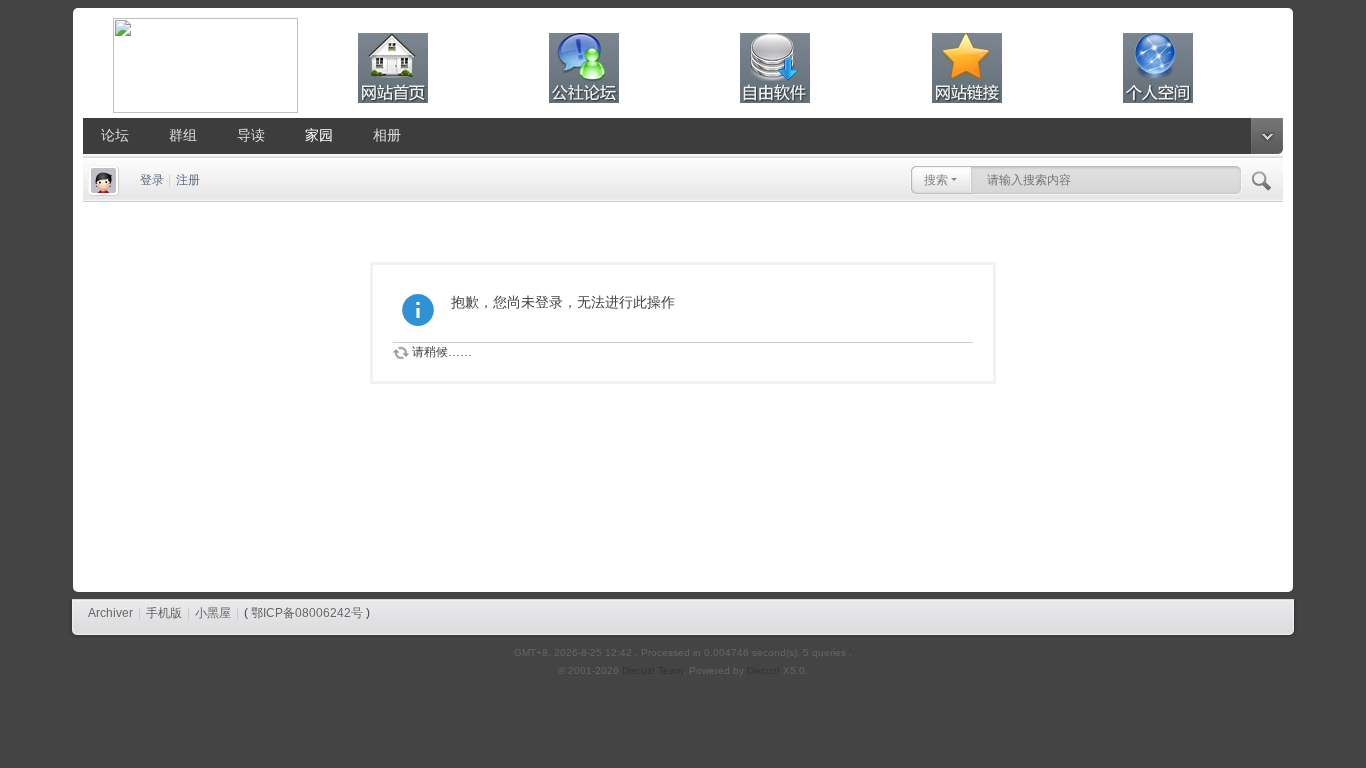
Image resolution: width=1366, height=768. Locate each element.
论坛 (115, 135)
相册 (387, 135)
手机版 (164, 613)
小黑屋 (213, 613)
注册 (188, 180)
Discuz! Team (652, 670)
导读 (251, 135)
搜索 (936, 180)
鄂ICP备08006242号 (307, 613)
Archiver (110, 613)
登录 (152, 180)
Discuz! (763, 670)
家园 (319, 135)
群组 (183, 135)
